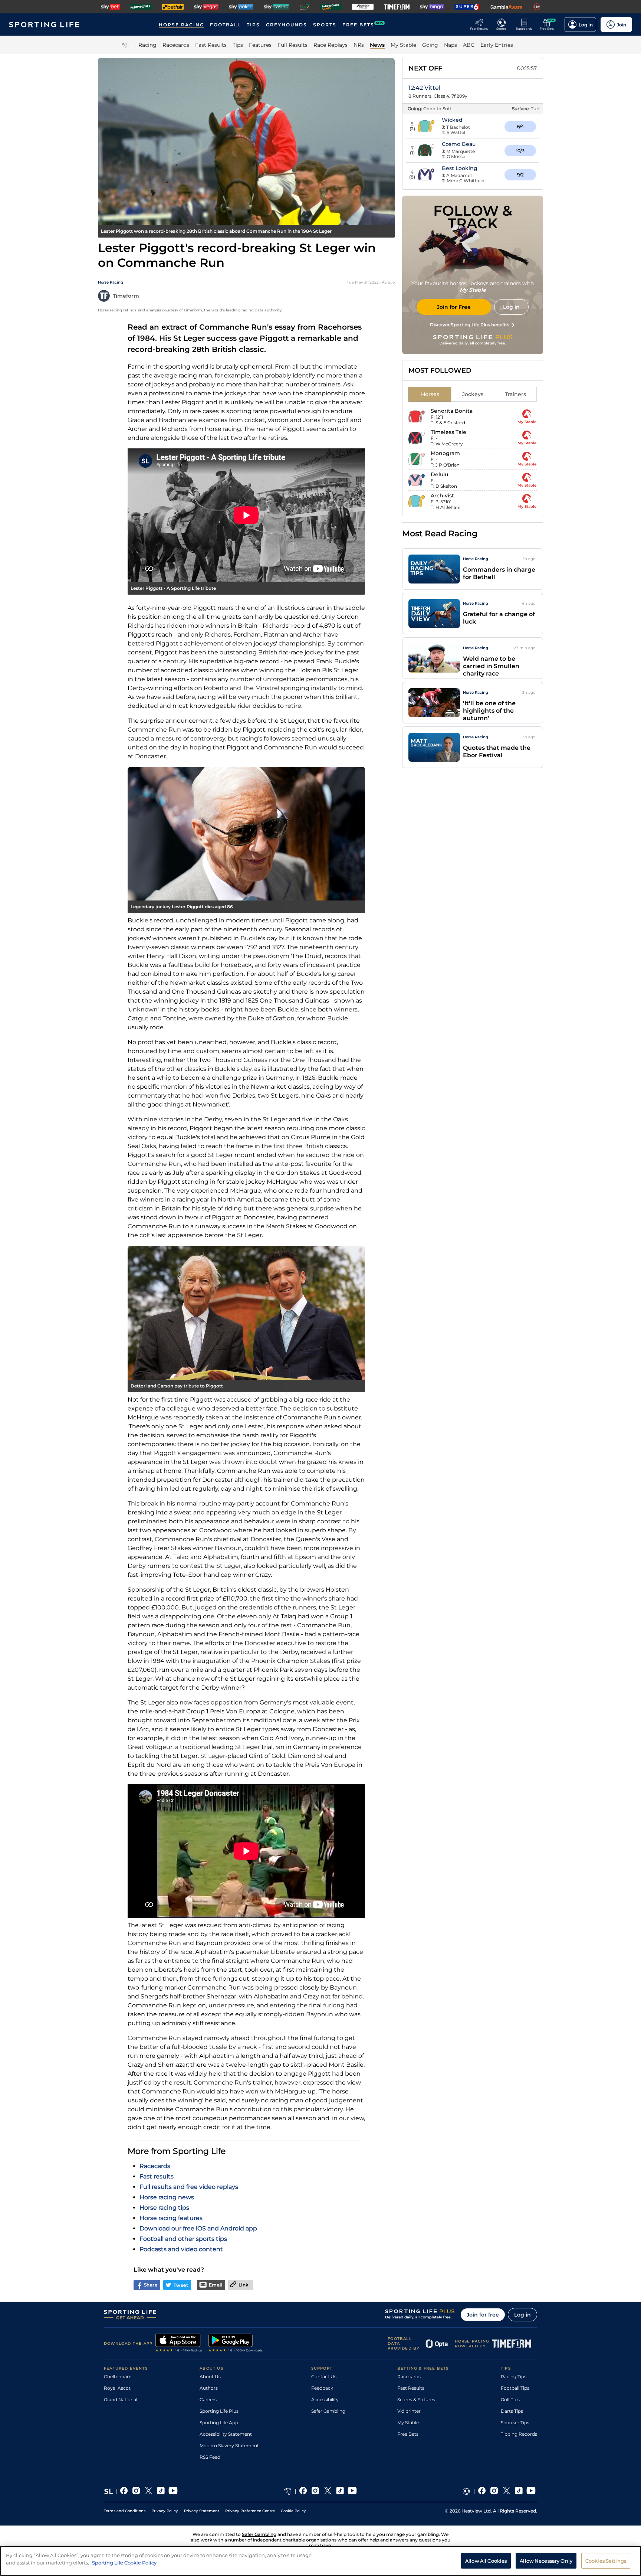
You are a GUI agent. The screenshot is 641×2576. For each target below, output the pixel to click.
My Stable (408, 2423)
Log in (522, 2315)
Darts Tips (512, 2411)
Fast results (157, 2176)
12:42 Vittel (424, 88)
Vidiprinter (409, 2411)
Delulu (439, 474)
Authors (209, 2388)
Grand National (121, 2400)
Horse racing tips (164, 2208)
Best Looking (460, 168)
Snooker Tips (515, 2423)
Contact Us (324, 2376)
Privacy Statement (202, 2511)
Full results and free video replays (189, 2187)
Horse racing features (171, 2218)
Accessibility (325, 2400)
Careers (208, 2400)
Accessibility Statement (226, 2434)
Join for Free (454, 307)
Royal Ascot (117, 2388)
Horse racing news (167, 2197)
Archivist (442, 496)
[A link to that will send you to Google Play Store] (236, 2344)
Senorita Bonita (452, 411)
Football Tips (515, 2388)
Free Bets (408, 2434)
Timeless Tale (448, 432)
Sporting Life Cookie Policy (124, 2562)
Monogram (445, 453)
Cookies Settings (606, 2560)
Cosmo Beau (459, 144)
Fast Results (411, 2388)
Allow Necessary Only (546, 2560)
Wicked (452, 120)
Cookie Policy (293, 2511)
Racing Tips (514, 2376)
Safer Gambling (328, 2411)
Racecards (155, 2166)
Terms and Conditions (125, 2511)
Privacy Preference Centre (250, 2511)
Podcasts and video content (181, 2249)
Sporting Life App (219, 2423)
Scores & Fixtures (416, 2400)
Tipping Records (519, 2434)
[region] (320, 2561)
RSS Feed (210, 2457)
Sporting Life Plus (219, 2411)
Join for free (483, 2315)
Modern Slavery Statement (229, 2446)
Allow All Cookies (486, 2560)
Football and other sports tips (183, 2239)
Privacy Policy (165, 2511)
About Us (210, 2376)
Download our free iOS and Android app (198, 2228)
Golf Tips (510, 2400)
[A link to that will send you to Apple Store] (179, 2344)
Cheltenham (118, 2376)
